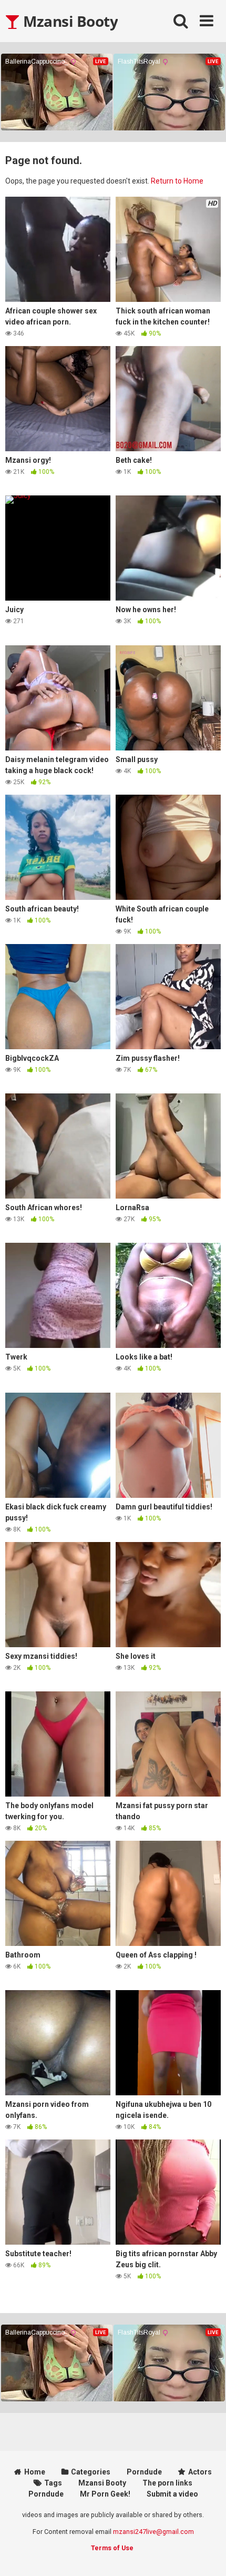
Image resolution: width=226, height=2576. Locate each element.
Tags (53, 2483)
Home (35, 2472)
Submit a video (172, 2494)
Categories (91, 2472)
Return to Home (177, 181)
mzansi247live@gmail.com (153, 2532)
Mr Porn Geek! (105, 2494)
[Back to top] (207, 2555)
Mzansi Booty (69, 21)
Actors (200, 2472)
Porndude (144, 2472)
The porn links (167, 2483)
